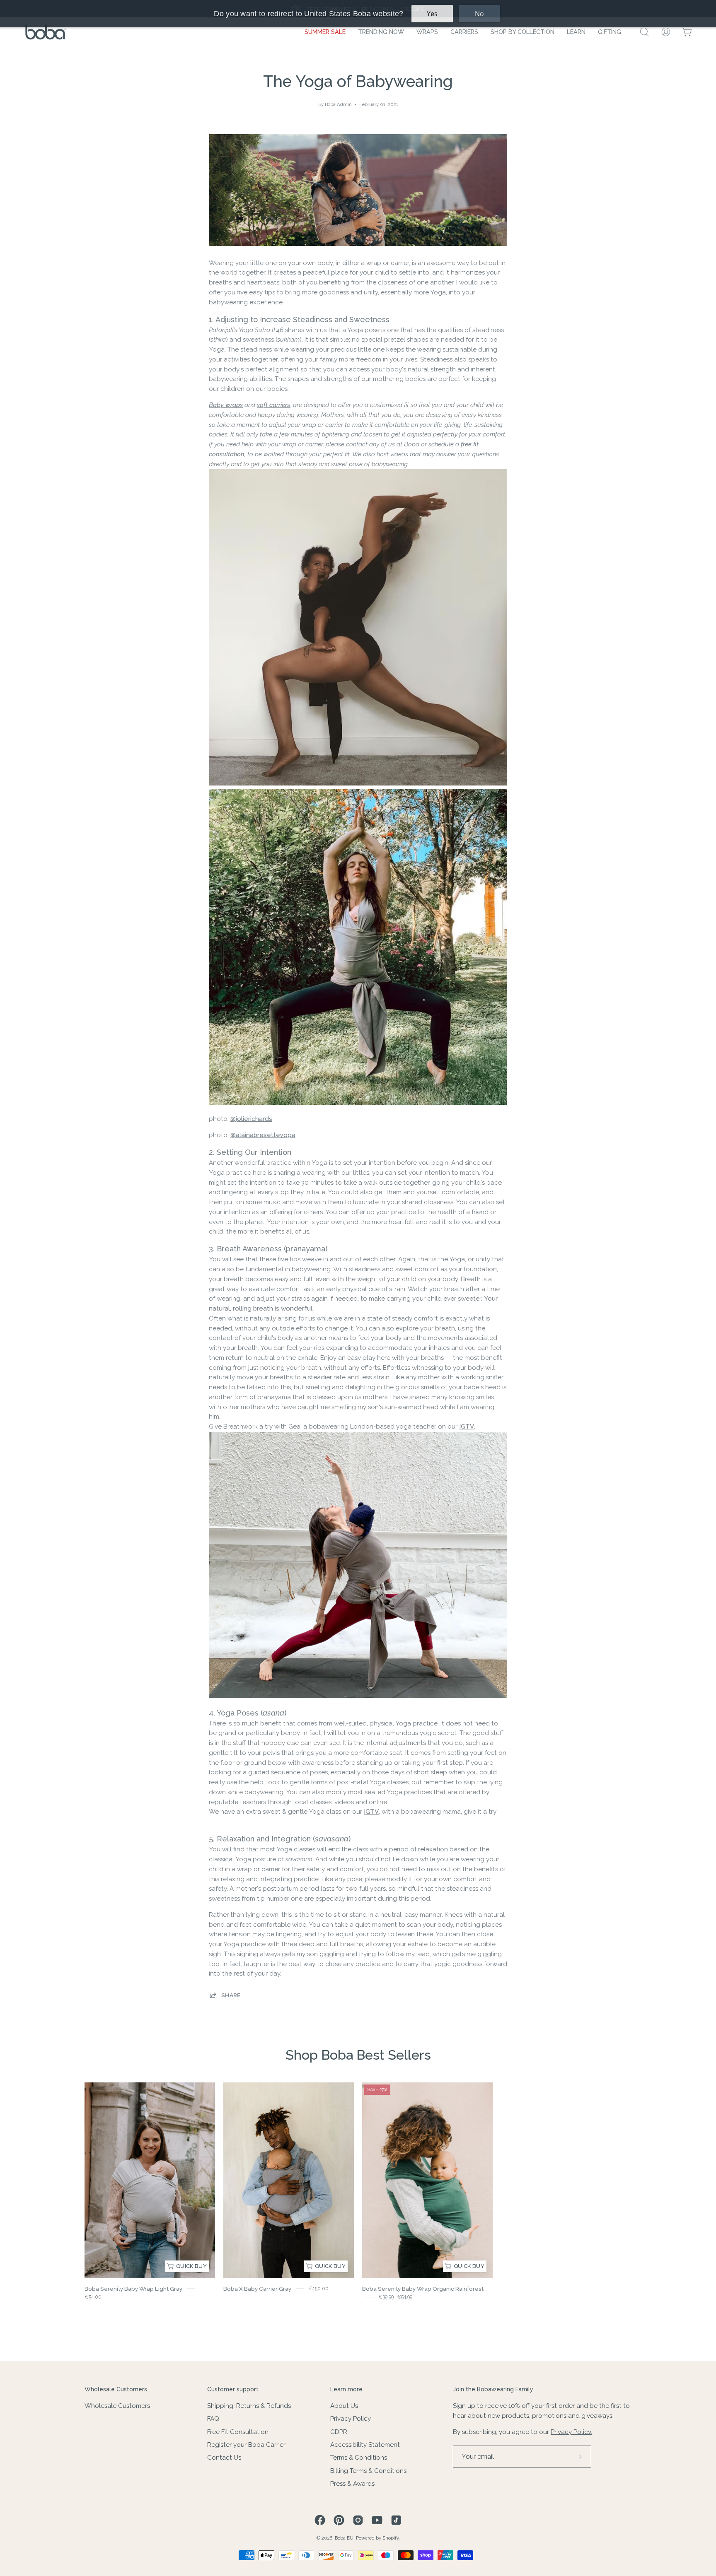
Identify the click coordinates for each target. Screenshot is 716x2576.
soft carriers (273, 405)
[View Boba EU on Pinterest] (339, 2520)
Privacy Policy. (571, 2432)
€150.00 (319, 2289)
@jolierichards (251, 1119)
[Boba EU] (46, 32)
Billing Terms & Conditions (368, 2471)
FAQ (213, 2419)
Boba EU (344, 2538)
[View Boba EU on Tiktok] (396, 2520)
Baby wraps (226, 405)
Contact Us (224, 2458)
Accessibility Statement (365, 2445)
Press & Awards (352, 2484)
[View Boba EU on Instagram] (358, 2520)
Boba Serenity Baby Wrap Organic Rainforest (423, 2289)
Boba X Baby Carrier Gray (257, 2289)
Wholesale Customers (116, 2389)
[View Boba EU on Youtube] (377, 2520)
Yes (432, 14)
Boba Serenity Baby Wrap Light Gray (133, 2289)
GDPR (339, 2432)
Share (231, 1995)
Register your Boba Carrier (246, 2445)
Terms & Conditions (359, 2458)
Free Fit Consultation (238, 2432)
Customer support (233, 2389)
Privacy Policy (351, 2419)
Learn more (346, 2389)
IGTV (467, 1427)
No (479, 14)
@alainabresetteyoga (263, 1135)
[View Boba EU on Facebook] (320, 2520)
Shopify (391, 2538)
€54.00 (93, 2297)
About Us (344, 2406)
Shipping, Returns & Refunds (249, 2406)
